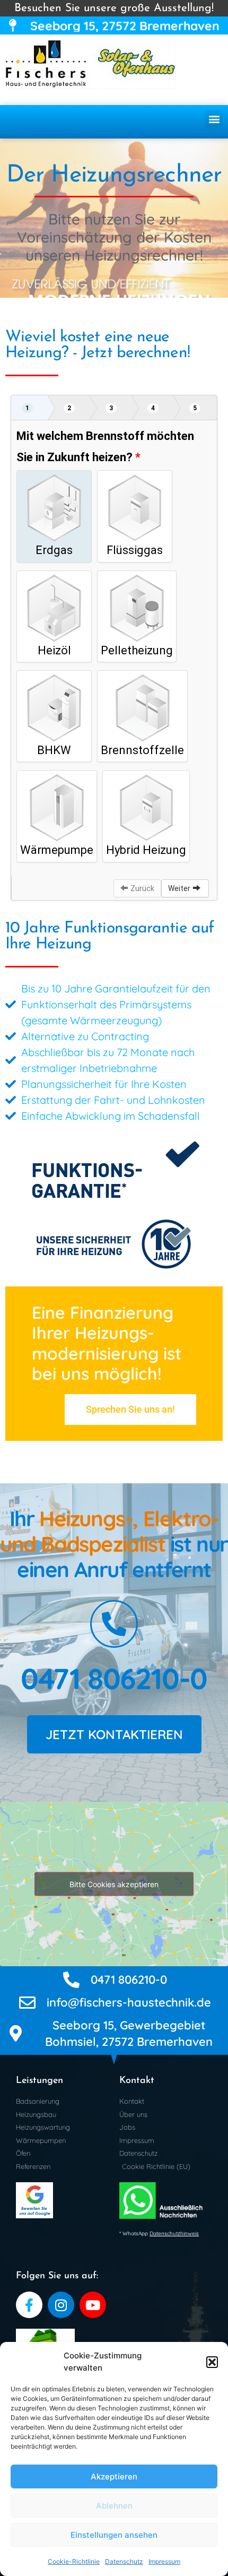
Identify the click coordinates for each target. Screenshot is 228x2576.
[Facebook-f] (29, 2305)
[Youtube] (93, 2305)
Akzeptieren (114, 2476)
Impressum (164, 2561)
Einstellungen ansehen (114, 2535)
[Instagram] (61, 2305)
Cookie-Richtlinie (74, 2561)
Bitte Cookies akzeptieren (114, 1884)
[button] (212, 2362)
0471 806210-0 (114, 1678)
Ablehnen (114, 2506)
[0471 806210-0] (114, 1624)
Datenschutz (124, 2561)
